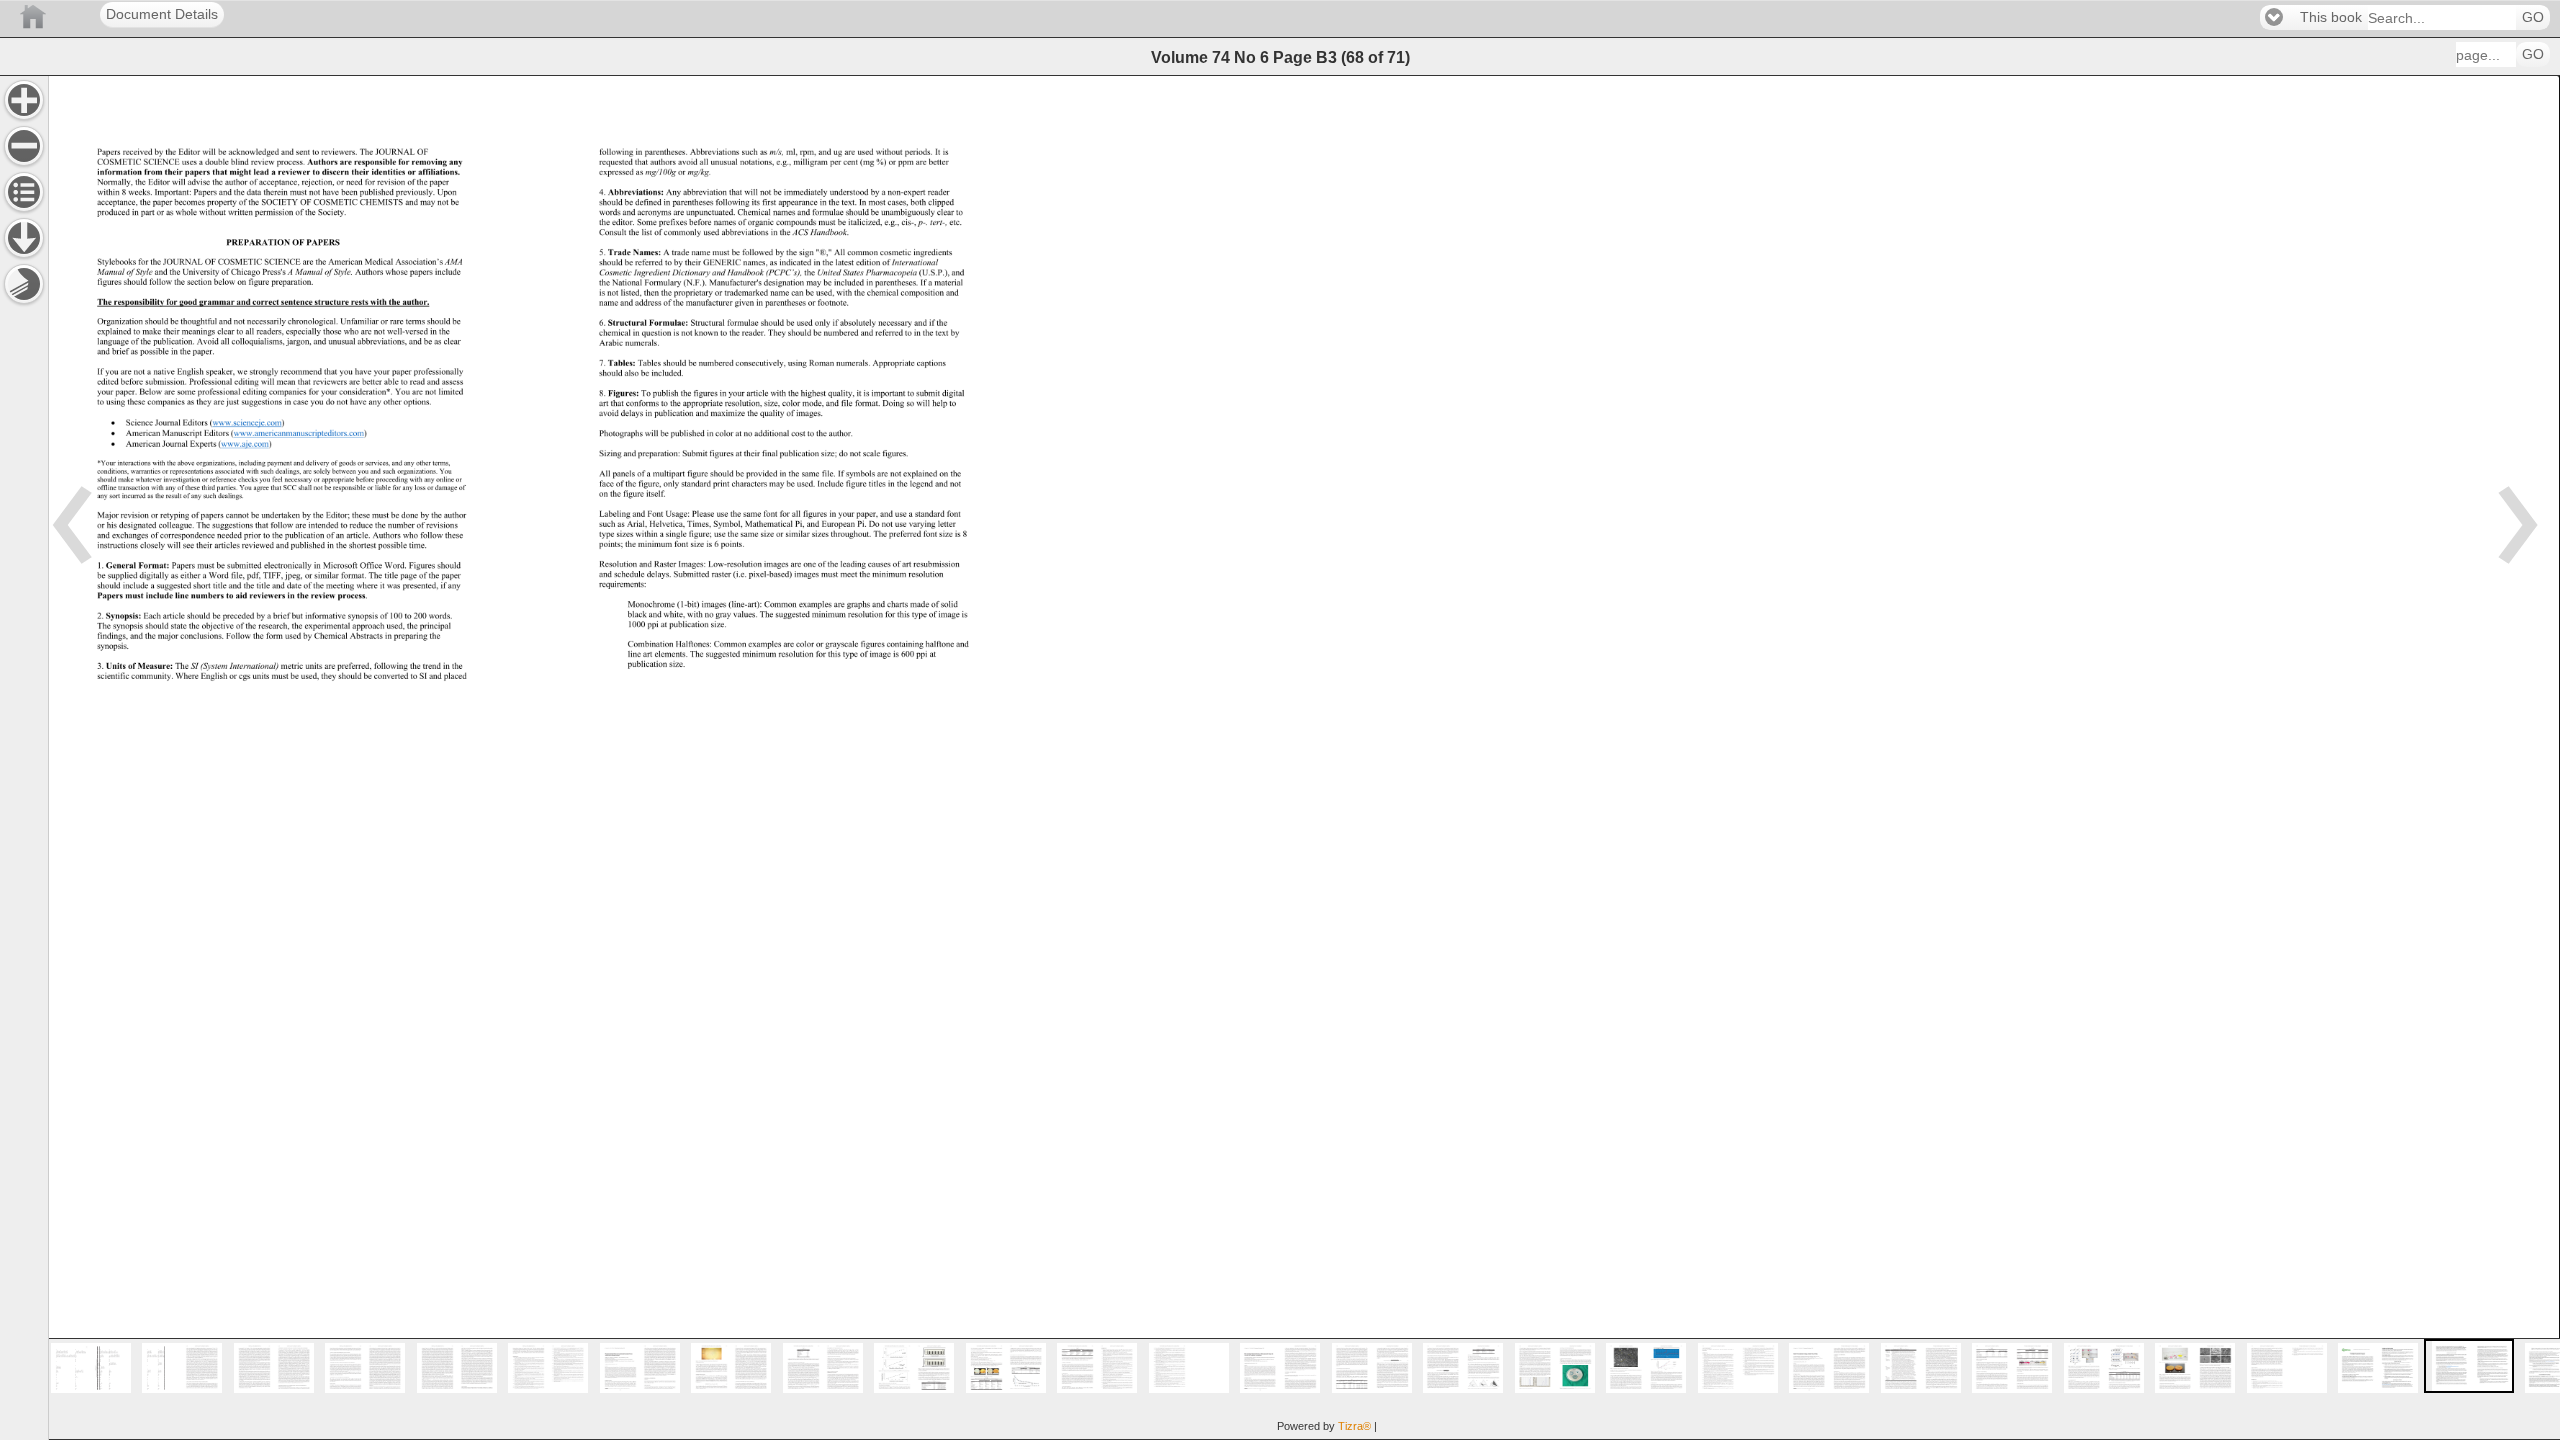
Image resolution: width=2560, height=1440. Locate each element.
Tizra (1354, 1426)
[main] (1304, 757)
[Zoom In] (24, 100)
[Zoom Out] (24, 146)
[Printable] (24, 284)
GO (2533, 17)
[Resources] (24, 238)
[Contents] (24, 192)
